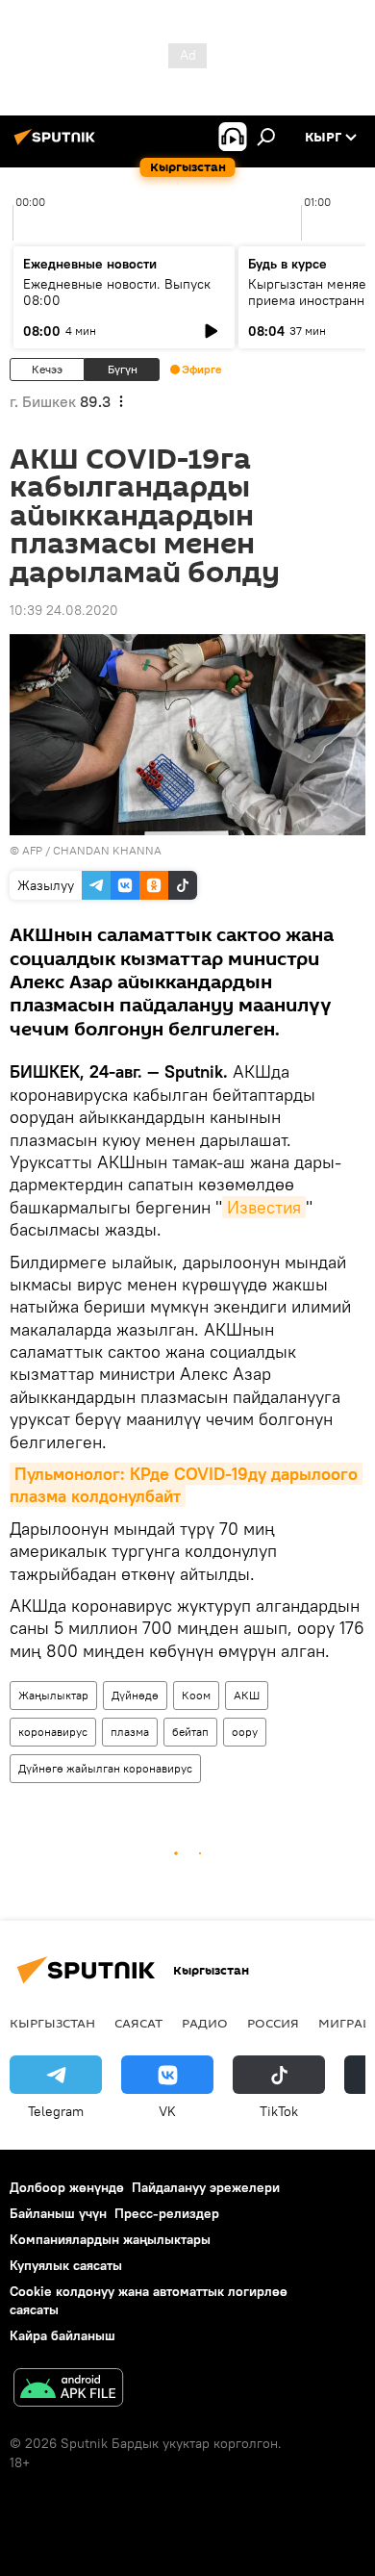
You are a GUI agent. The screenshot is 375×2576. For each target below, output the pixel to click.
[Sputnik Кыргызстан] (58, 144)
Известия (264, 1207)
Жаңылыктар (53, 1695)
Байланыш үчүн (58, 2213)
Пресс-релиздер (167, 2213)
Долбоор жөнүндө (67, 2187)
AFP (32, 850)
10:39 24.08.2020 (64, 610)
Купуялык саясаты (66, 2265)
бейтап (190, 1732)
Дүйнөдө (135, 1695)
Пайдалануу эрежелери (206, 2187)
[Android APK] (68, 2390)
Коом (196, 1695)
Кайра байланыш (62, 2335)
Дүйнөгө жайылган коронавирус (105, 1768)
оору (245, 1732)
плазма (130, 1732)
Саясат (138, 2023)
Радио (205, 2023)
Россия (273, 2023)
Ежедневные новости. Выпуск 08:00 (117, 292)
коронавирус (53, 1732)
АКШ (247, 1695)
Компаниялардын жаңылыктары (110, 2239)
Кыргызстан (52, 2023)
